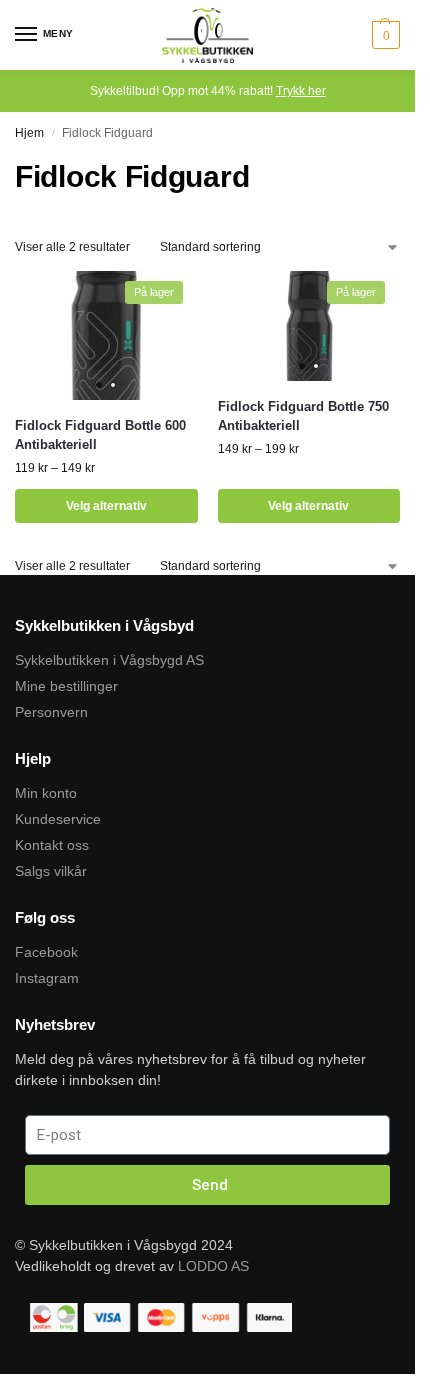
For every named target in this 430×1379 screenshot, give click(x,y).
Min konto (46, 793)
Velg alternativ (106, 506)
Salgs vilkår (51, 871)
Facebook (46, 952)
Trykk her (301, 91)
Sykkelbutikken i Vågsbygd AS (109, 660)
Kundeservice (58, 819)
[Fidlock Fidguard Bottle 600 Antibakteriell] (106, 335)
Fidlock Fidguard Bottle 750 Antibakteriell (303, 416)
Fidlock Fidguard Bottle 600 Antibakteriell (100, 435)
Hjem (29, 133)
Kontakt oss (52, 845)
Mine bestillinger (66, 686)
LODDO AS (213, 1266)
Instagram (47, 978)
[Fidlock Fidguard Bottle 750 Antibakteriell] (309, 326)
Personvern (51, 712)
